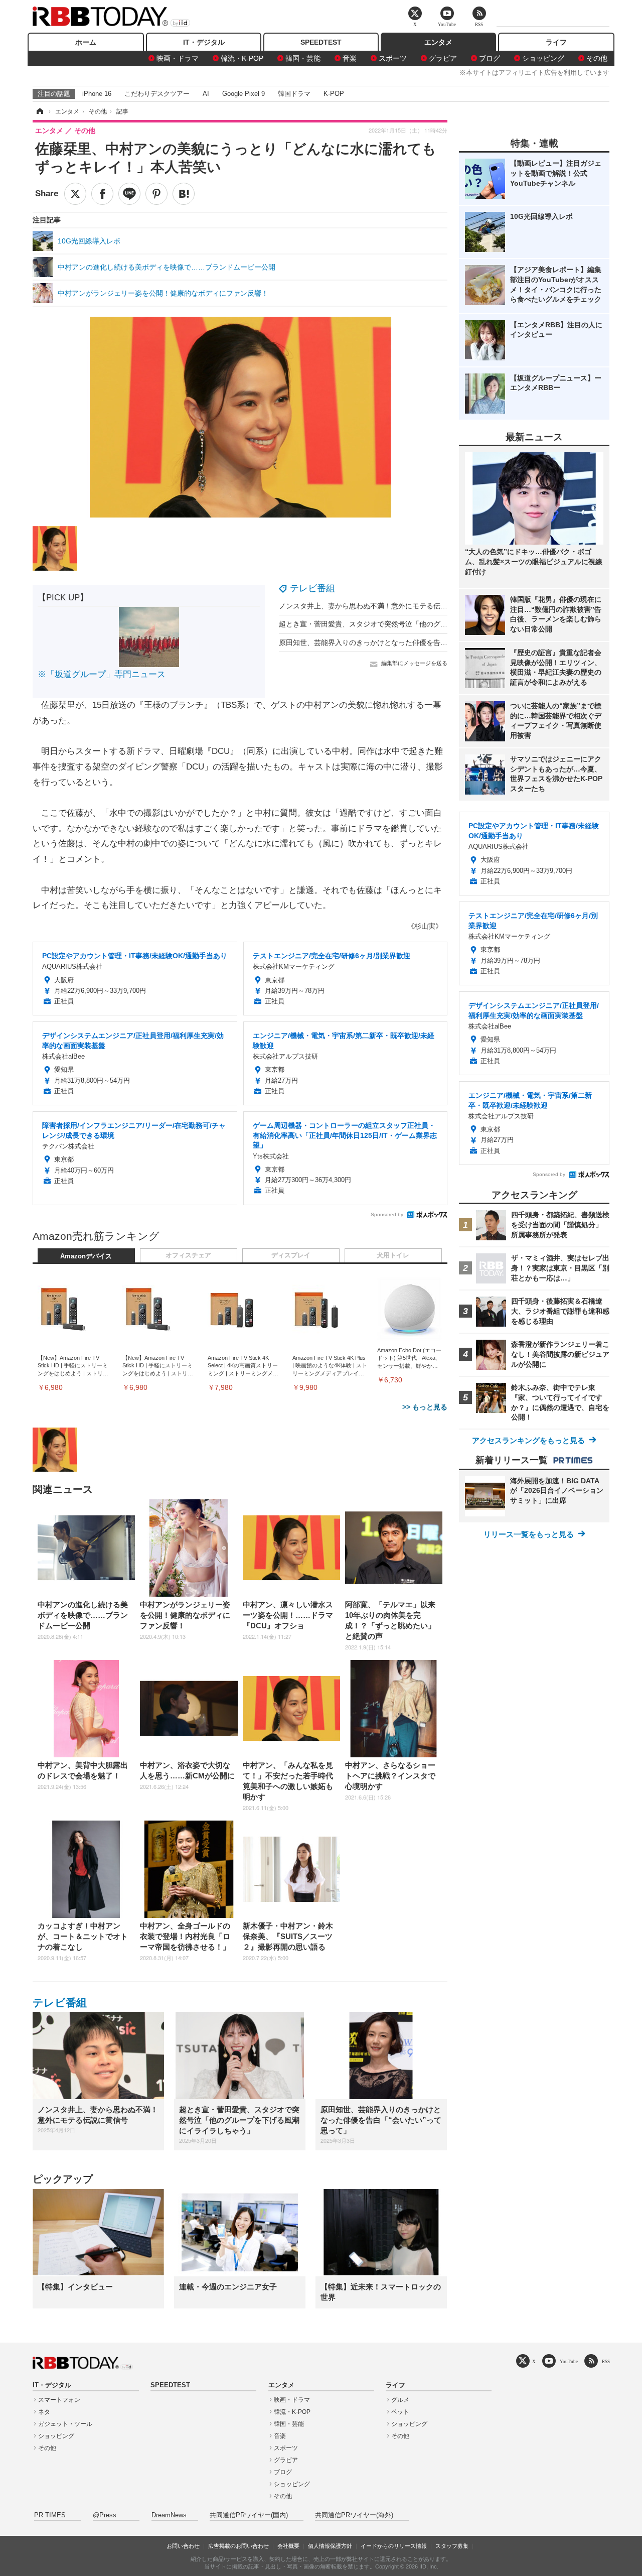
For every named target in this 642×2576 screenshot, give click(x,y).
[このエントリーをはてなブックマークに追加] (184, 194)
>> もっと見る (425, 1407)
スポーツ (393, 58)
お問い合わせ (183, 2546)
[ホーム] (39, 111)
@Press (105, 2515)
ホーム (86, 42)
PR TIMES (50, 2515)
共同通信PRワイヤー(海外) (354, 2515)
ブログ (490, 58)
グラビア (443, 58)
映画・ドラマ (178, 58)
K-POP (334, 94)
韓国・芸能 (303, 58)
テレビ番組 (312, 588)
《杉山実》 (425, 926)
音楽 (350, 58)
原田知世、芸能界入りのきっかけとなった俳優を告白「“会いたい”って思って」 (404, 642)
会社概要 (288, 2546)
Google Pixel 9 (244, 94)
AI (206, 94)
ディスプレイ (291, 1255)
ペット (400, 2412)
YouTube (569, 2361)
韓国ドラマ (294, 94)
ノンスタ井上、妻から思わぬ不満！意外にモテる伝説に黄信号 (377, 606)
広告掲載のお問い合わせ (238, 2546)
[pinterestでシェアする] (156, 194)
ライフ (556, 42)
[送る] (129, 194)
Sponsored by (387, 1214)
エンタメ (438, 42)
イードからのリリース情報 (394, 2546)
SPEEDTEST (321, 42)
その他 (597, 58)
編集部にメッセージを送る (414, 663)
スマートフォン (59, 2400)
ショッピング (543, 58)
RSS (606, 2361)
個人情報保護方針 (330, 2546)
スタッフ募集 (452, 2546)
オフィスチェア (188, 1255)
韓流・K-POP (242, 58)
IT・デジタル (204, 42)
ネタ (44, 2412)
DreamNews (169, 2515)
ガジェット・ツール (65, 2424)
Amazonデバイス (86, 1256)
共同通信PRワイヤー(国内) (249, 2515)
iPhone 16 (97, 94)
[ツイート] (75, 194)
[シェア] (102, 194)
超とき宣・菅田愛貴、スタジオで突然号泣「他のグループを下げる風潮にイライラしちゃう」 (426, 624)
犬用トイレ (393, 1255)
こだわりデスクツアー (157, 94)
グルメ (400, 2400)
